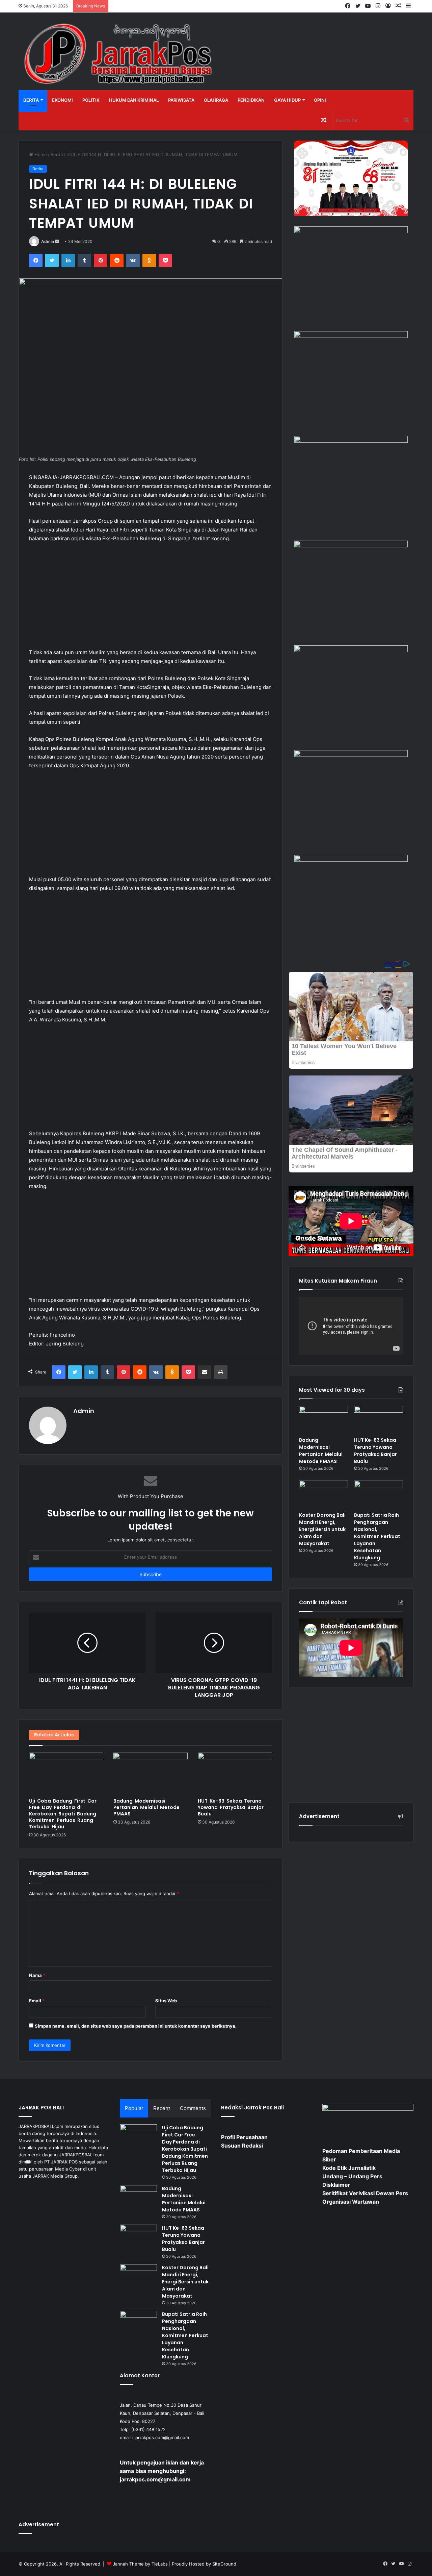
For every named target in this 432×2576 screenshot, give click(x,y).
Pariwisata (181, 100)
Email (37, 2001)
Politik (91, 100)
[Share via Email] (205, 1372)
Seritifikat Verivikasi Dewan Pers (365, 2193)
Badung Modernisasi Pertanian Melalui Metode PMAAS (146, 1807)
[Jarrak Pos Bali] (120, 55)
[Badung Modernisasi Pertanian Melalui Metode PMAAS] (151, 1774)
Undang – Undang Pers (352, 2176)
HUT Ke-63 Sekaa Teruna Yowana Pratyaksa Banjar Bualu (231, 1807)
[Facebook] (36, 261)
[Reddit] (117, 261)
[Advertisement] (151, 599)
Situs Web (166, 2001)
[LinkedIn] (68, 261)
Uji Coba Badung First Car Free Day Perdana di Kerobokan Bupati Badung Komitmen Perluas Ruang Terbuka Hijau (63, 1814)
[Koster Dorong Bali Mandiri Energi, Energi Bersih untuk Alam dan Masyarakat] (323, 1494)
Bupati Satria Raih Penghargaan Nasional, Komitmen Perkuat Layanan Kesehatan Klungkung (377, 1536)
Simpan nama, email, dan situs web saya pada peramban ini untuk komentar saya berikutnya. (136, 2026)
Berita (31, 100)
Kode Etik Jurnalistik (349, 2168)
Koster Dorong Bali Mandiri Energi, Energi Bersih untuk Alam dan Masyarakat (322, 1529)
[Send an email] (57, 241)
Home (40, 154)
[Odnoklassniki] (149, 261)
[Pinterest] (101, 261)
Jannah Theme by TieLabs (140, 2564)
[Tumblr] (84, 261)
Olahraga (216, 100)
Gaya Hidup (287, 100)
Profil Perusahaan (244, 2137)
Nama (37, 1975)
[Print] (221, 1372)
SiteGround (224, 2564)
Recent (162, 2108)
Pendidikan (251, 100)
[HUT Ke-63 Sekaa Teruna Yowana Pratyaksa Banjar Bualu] (235, 1774)
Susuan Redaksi (242, 2146)
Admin (48, 241)
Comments (193, 2108)
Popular (134, 2108)
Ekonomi (62, 100)
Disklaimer (336, 2185)
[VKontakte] (133, 261)
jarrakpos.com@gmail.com (162, 2437)
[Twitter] (52, 261)
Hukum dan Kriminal (134, 100)
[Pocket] (165, 261)
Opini (320, 100)
